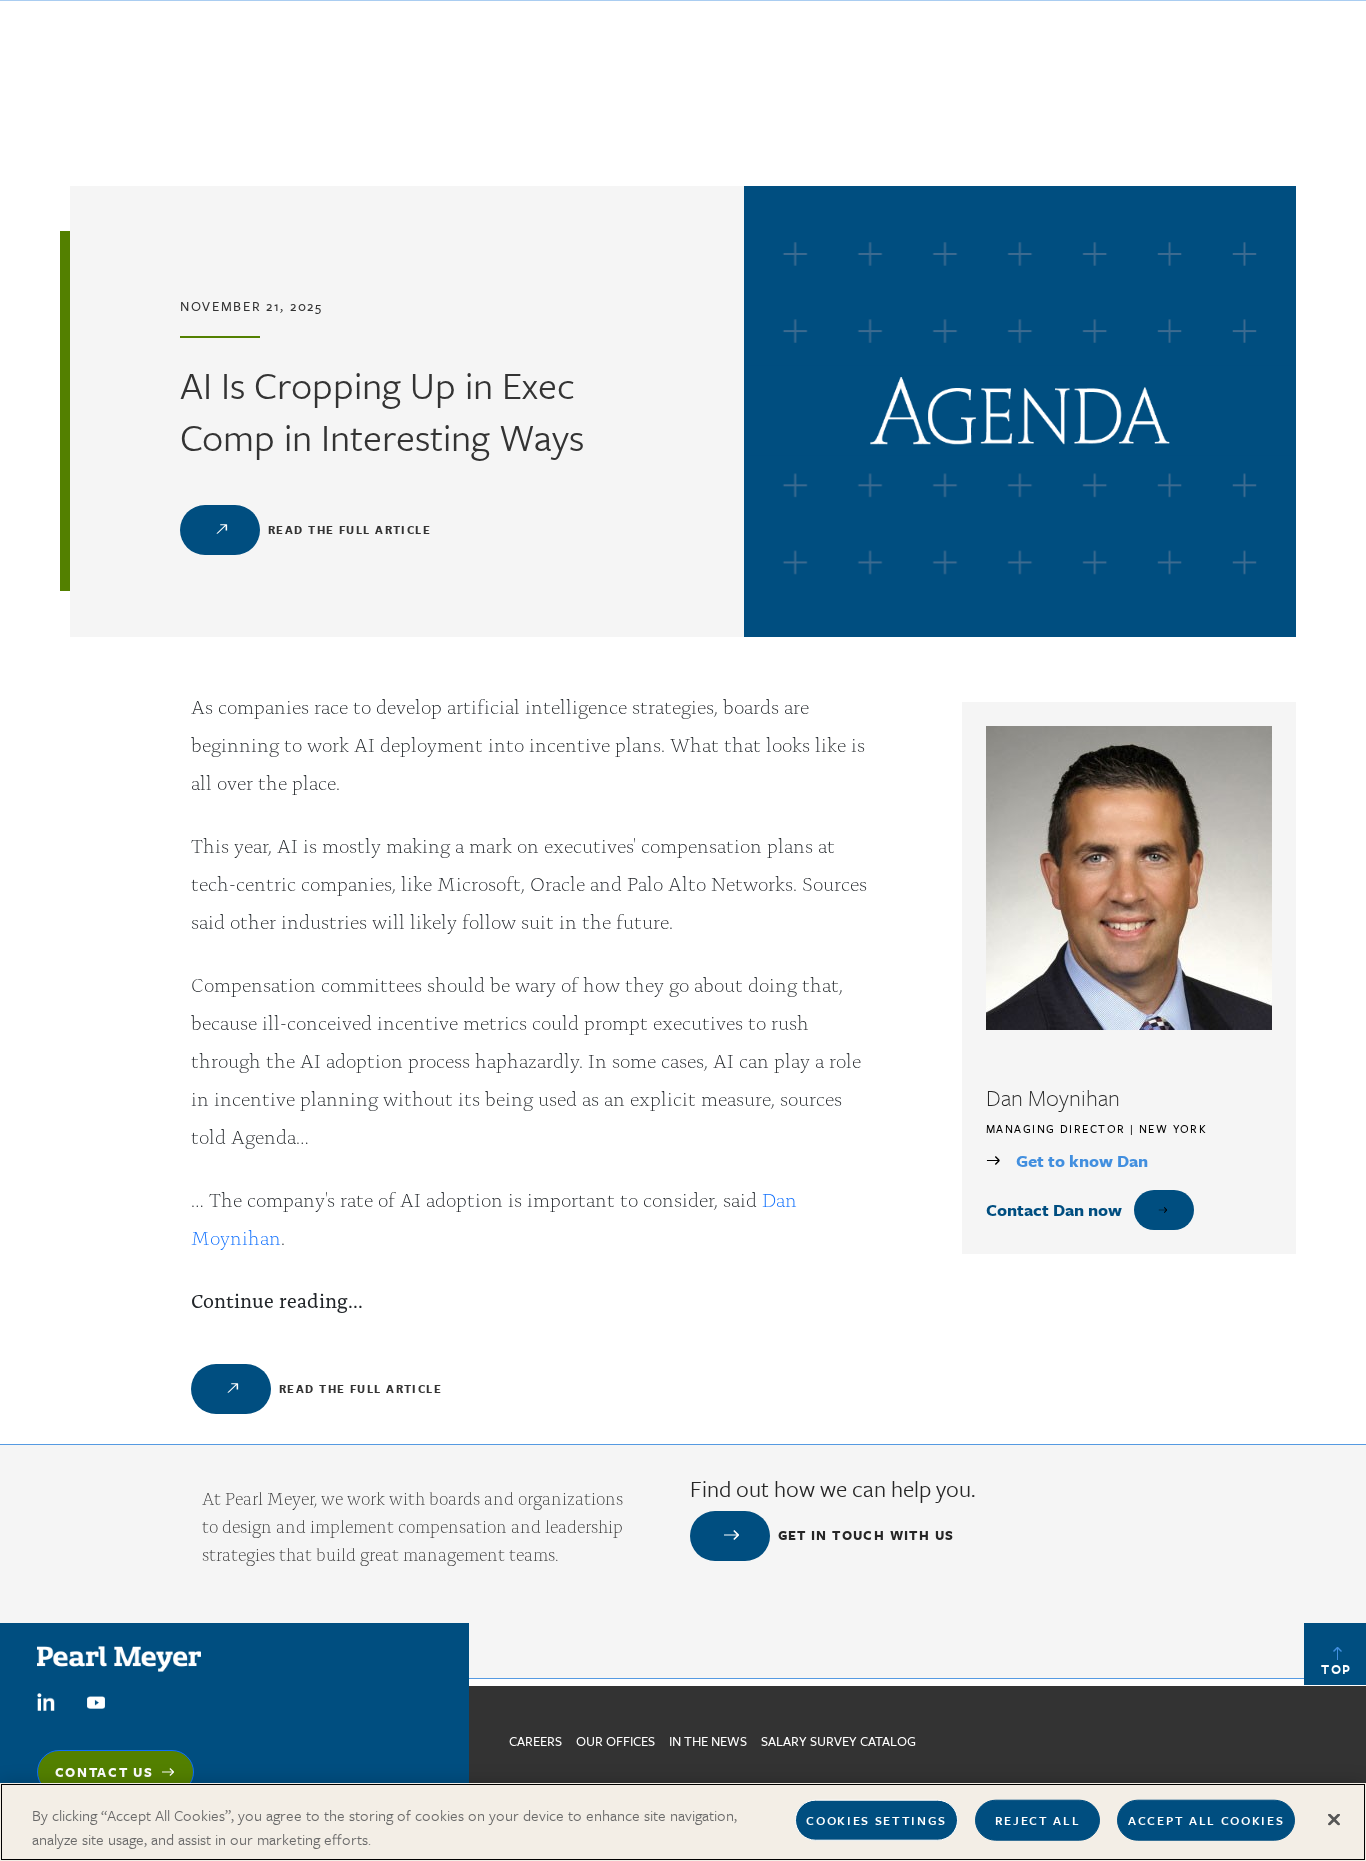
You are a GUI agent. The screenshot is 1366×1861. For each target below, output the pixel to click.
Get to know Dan (1082, 1160)
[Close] (1334, 1820)
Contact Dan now (1054, 1209)
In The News (708, 1741)
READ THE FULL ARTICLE (349, 529)
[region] (683, 1822)
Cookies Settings (876, 1820)
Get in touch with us (866, 1535)
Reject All (1038, 1820)
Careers (535, 1741)
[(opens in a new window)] (46, 1700)
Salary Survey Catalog (838, 1741)
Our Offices (615, 1741)
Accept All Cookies (1206, 1820)
